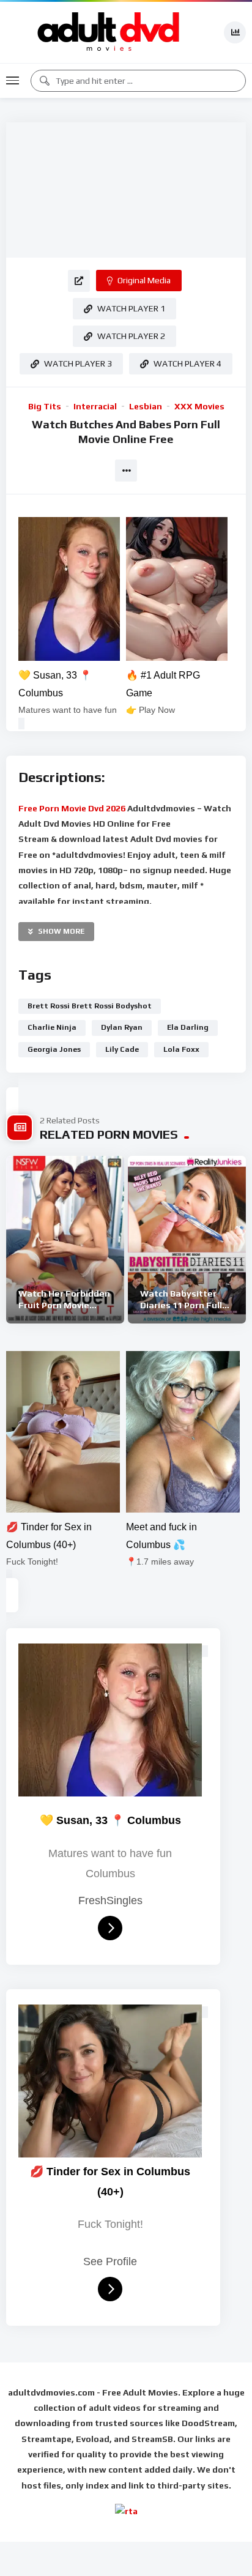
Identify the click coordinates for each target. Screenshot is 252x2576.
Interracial (95, 406)
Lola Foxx (181, 1049)
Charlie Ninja (52, 1027)
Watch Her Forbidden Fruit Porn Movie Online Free (64, 1305)
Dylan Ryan (122, 1027)
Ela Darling (188, 1027)
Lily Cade (122, 1049)
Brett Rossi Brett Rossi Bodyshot (90, 1006)
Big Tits (45, 406)
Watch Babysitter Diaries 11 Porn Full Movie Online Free (181, 1305)
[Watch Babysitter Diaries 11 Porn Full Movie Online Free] (187, 1240)
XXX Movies (199, 406)
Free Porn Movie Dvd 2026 (73, 808)
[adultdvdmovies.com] (109, 32)
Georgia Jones (54, 1049)
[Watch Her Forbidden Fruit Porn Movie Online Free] (65, 1240)
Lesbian (146, 406)
